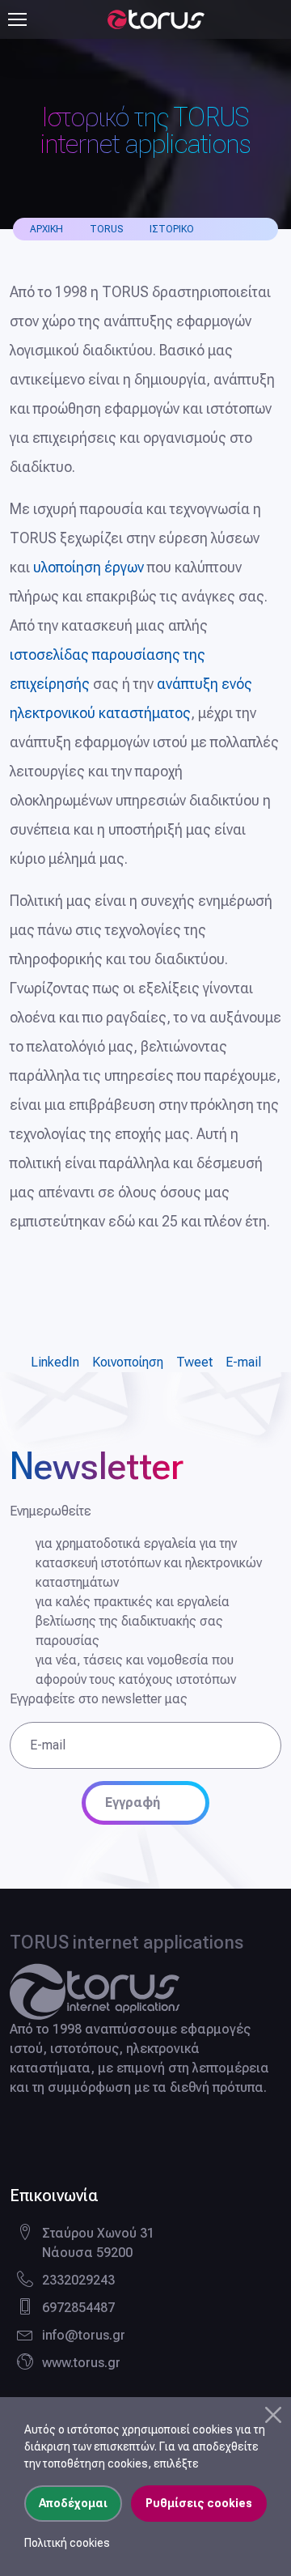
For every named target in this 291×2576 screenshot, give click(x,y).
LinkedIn (55, 1362)
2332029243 (78, 2280)
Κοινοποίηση (128, 1362)
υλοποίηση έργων (89, 567)
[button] (285, 19)
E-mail (243, 1362)
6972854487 (78, 2308)
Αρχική (46, 229)
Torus (106, 229)
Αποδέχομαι (73, 2503)
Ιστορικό (172, 229)
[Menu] (17, 19)
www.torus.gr (81, 2363)
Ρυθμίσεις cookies (199, 2503)
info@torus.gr (84, 2335)
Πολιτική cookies (67, 2543)
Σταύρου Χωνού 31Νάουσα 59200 (98, 2243)
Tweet (194, 1362)
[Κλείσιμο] (273, 2415)
